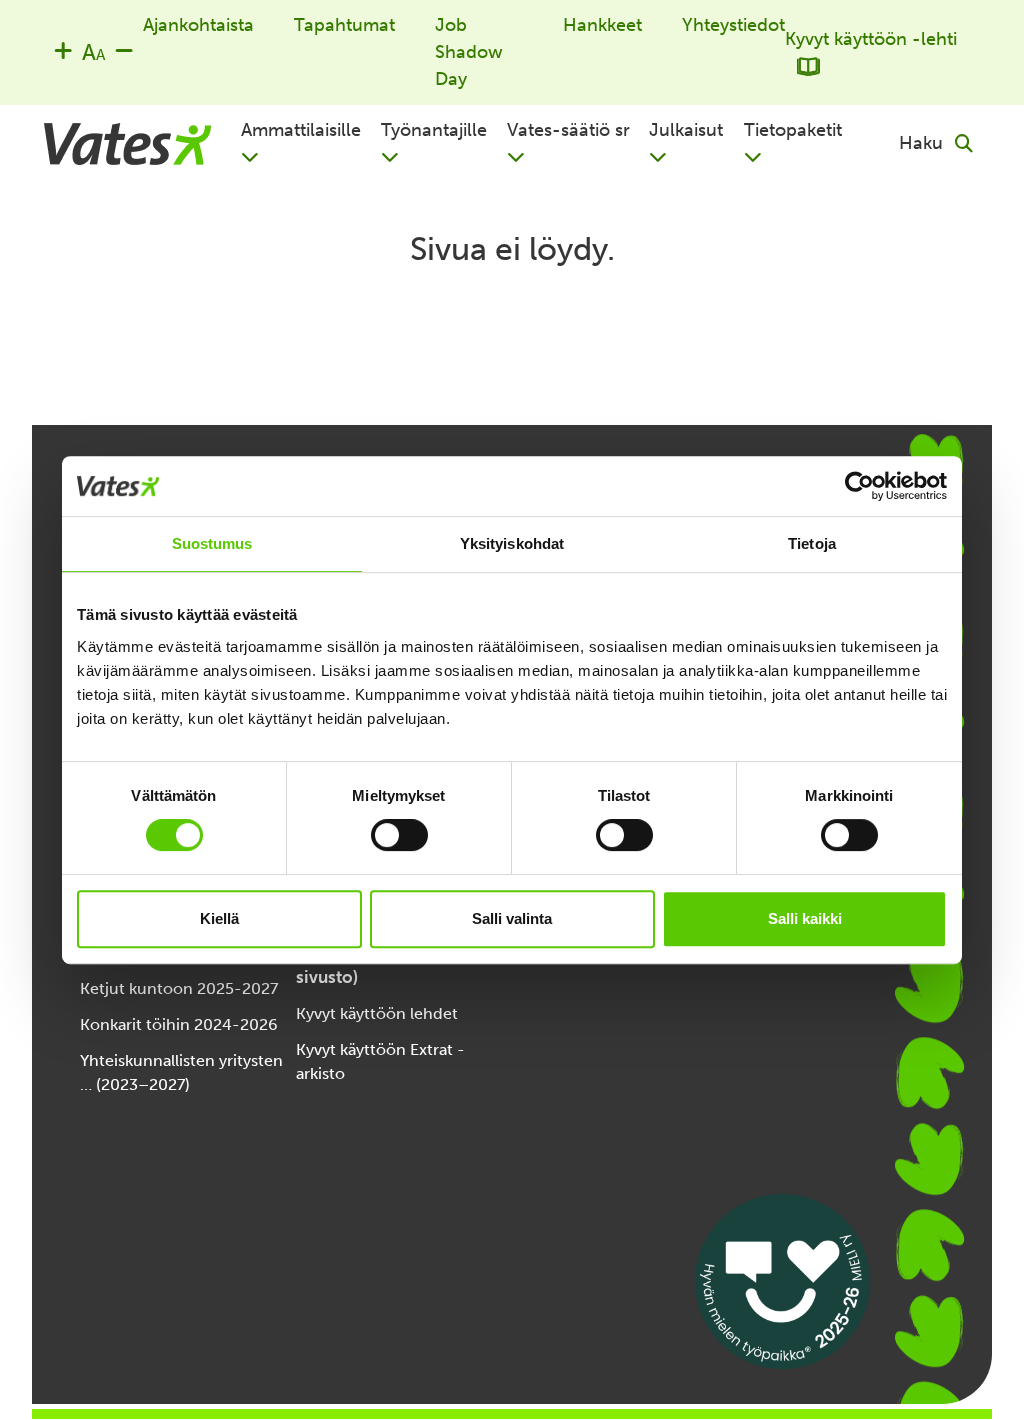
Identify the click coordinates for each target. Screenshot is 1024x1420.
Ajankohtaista (198, 25)
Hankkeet (602, 25)
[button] (311, 144)
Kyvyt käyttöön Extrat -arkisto (380, 1061)
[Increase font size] (63, 49)
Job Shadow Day (469, 52)
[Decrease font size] (124, 49)
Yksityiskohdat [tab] (512, 543)
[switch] (399, 835)
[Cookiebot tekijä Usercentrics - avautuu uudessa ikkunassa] (859, 486)
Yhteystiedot (733, 25)
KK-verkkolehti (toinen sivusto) (385, 964)
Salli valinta (512, 918)
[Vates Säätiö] (127, 144)
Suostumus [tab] (212, 543)
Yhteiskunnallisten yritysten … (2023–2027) (181, 1072)
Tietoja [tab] (812, 543)
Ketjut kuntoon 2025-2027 (179, 988)
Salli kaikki (805, 918)
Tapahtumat (344, 25)
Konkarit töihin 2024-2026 (179, 1024)
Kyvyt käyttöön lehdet (377, 1013)
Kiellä (219, 918)
